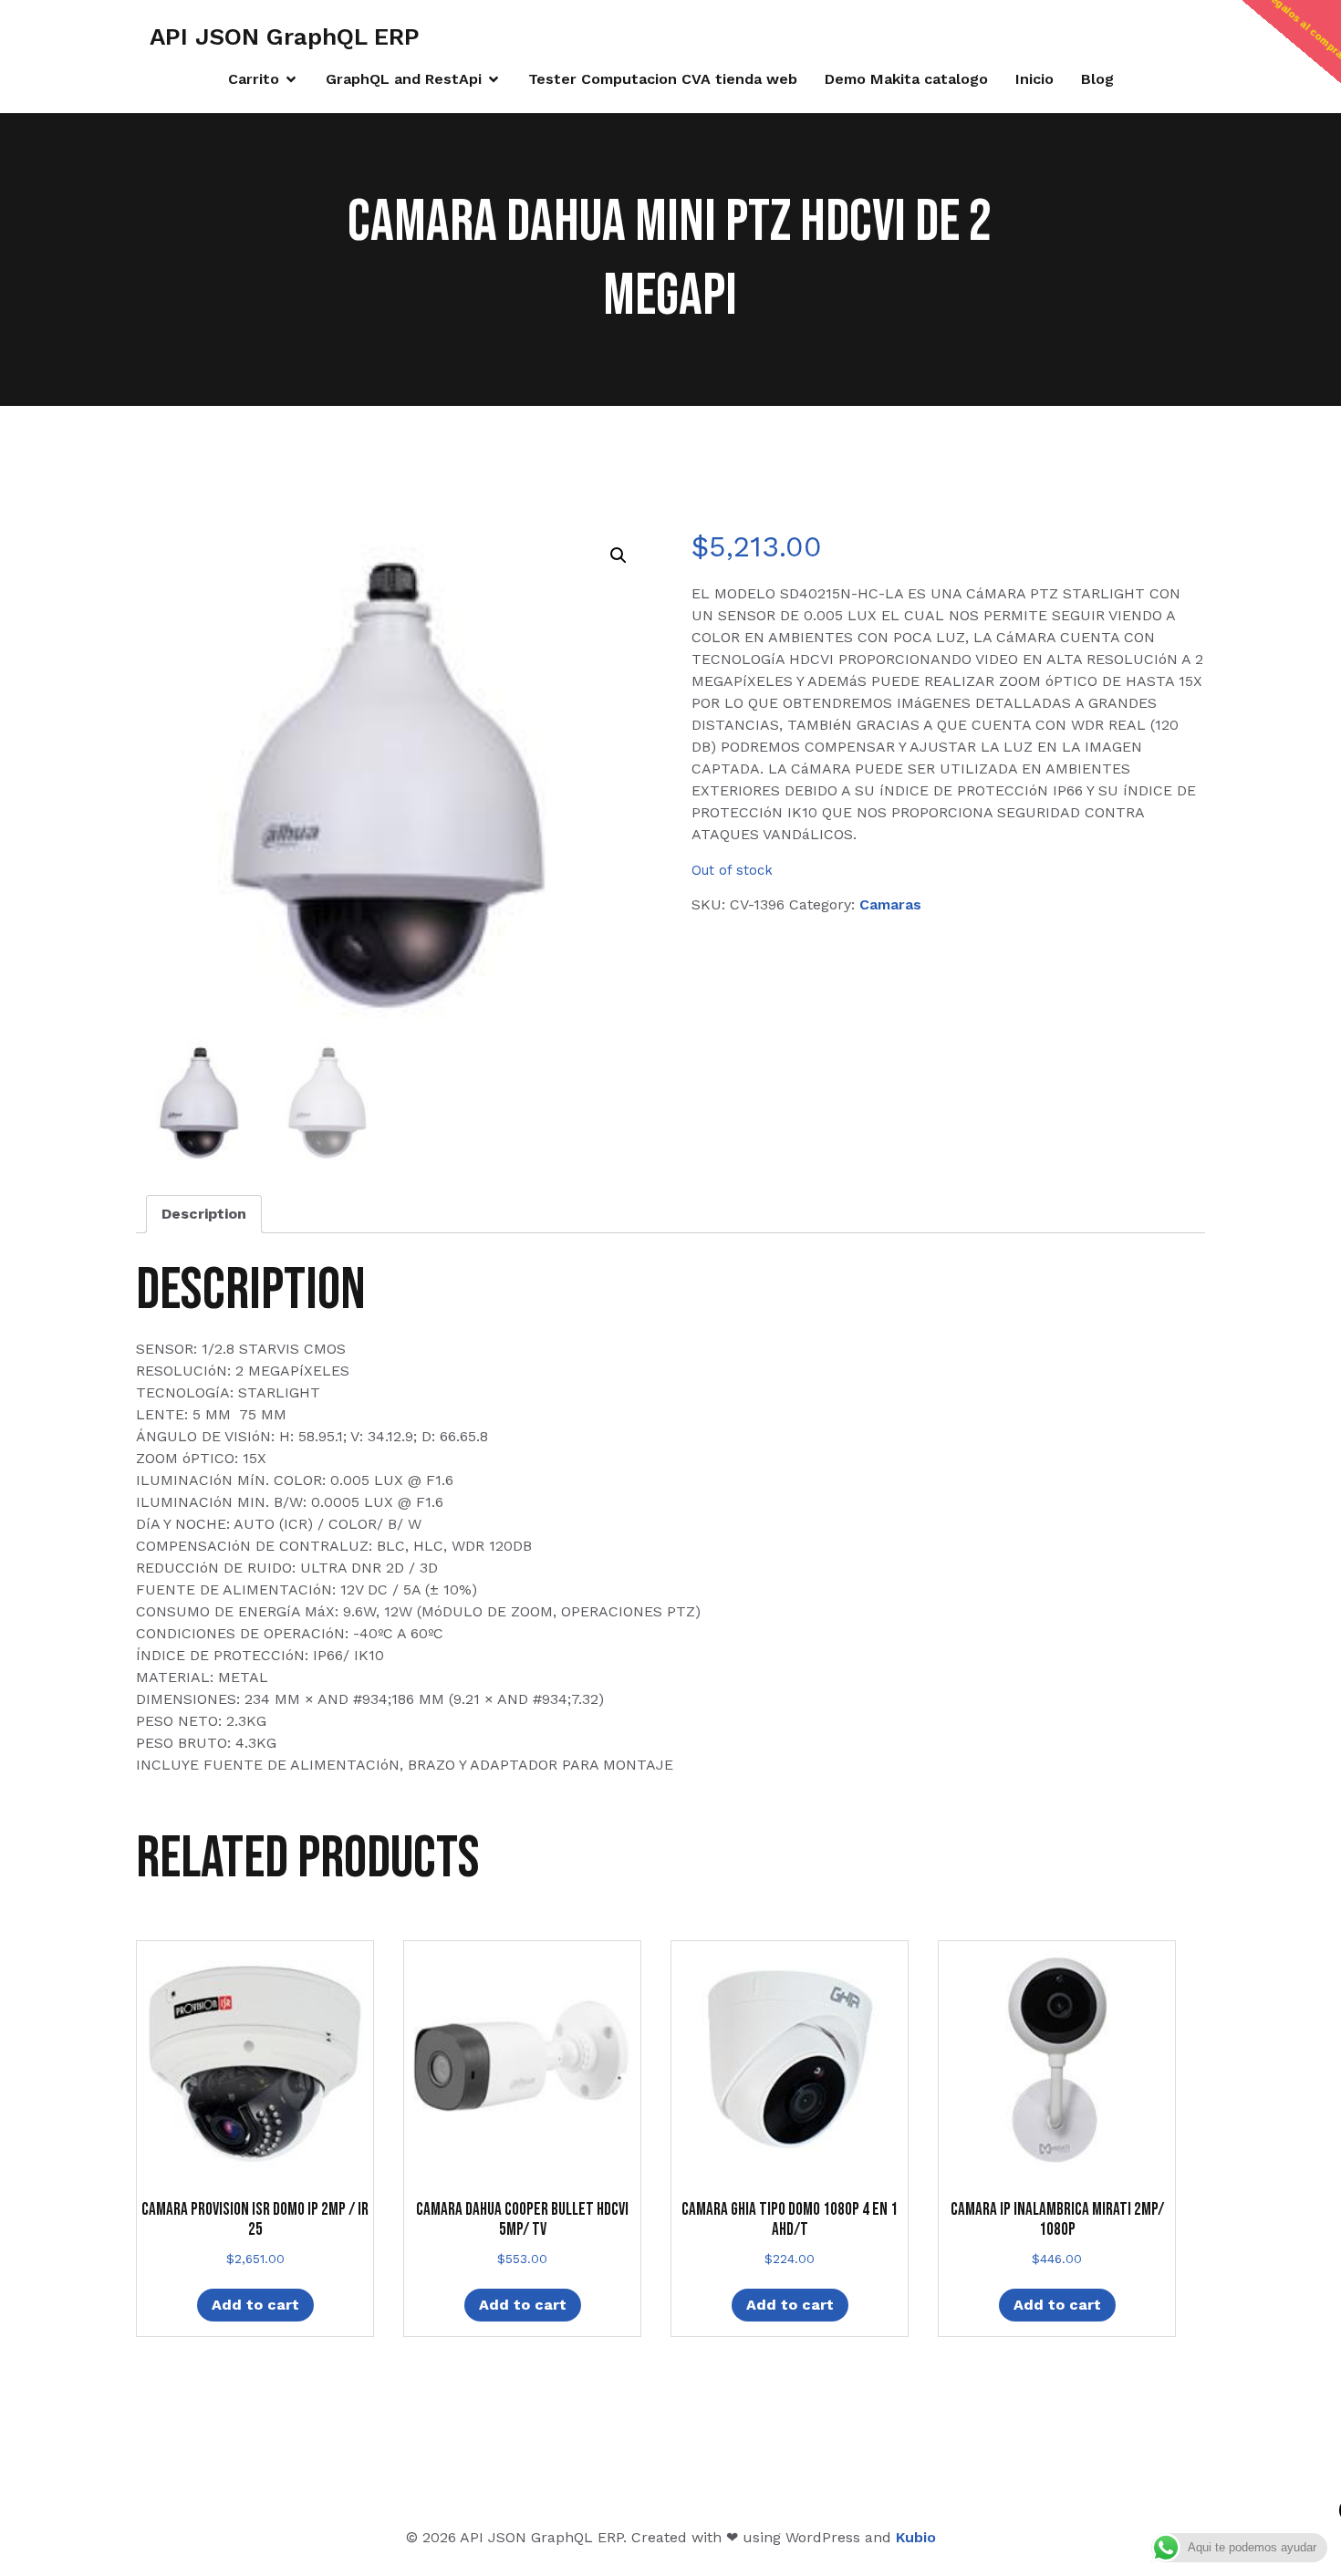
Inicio (1034, 79)
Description (204, 1214)
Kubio (916, 2537)
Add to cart (255, 2305)
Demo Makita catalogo (906, 79)
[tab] (204, 1214)
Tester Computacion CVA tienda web (663, 79)
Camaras (890, 904)
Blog (1097, 79)
